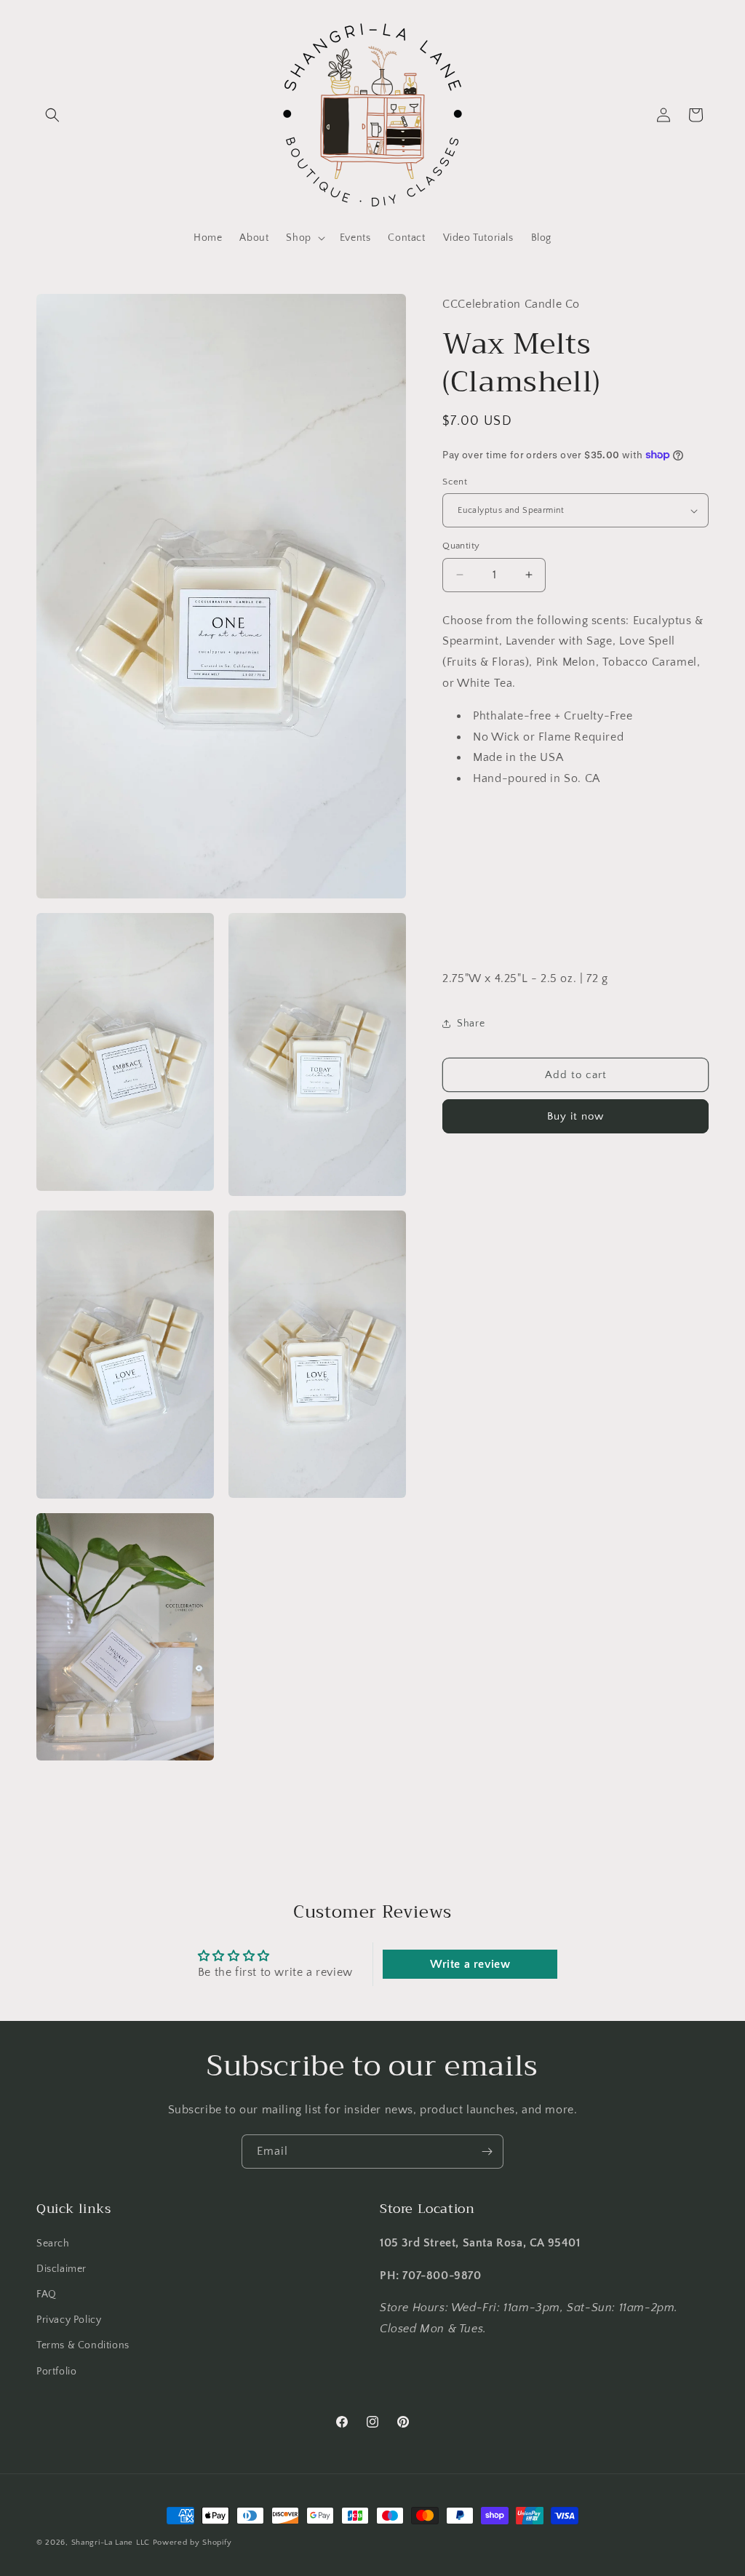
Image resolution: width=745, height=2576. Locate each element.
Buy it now (575, 1116)
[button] (52, 115)
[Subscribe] (487, 2152)
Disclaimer (61, 2269)
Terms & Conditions (83, 2345)
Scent (455, 482)
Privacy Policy (69, 2320)
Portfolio (56, 2372)
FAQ (47, 2294)
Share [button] (471, 1024)
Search (53, 2244)
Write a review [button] (470, 1964)
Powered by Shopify (192, 2543)
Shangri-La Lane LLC (111, 2543)
